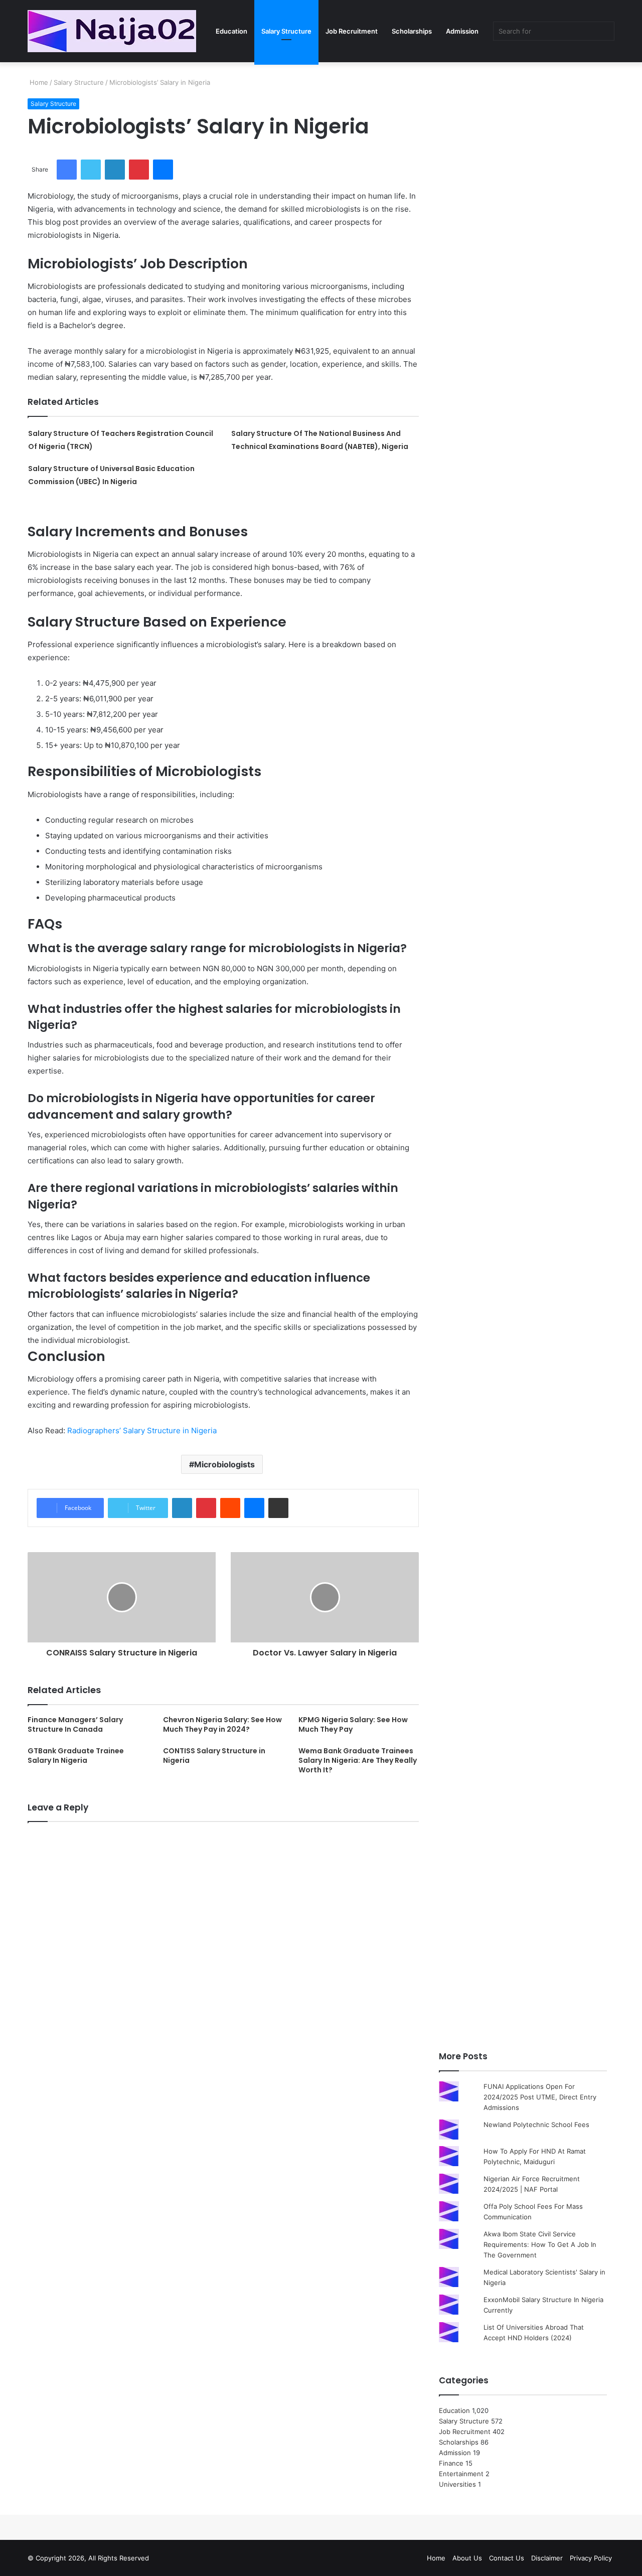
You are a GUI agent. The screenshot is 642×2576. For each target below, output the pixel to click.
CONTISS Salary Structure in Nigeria (214, 1756)
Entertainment (461, 2474)
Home (38, 82)
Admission (462, 31)
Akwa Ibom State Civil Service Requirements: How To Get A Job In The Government (540, 2244)
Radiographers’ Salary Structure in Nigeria (142, 1430)
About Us (467, 2558)
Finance (451, 2463)
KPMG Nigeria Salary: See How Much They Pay (353, 1724)
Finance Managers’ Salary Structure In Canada (75, 1724)
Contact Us (507, 2558)
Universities (457, 2484)
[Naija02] (112, 31)
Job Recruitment (352, 31)
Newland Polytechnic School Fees (536, 2125)
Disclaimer (547, 2558)
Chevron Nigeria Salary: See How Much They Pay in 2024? (222, 1724)
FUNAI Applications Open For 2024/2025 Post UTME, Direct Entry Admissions (540, 2097)
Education (231, 31)
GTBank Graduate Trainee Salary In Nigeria (76, 1756)
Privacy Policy (591, 2558)
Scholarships (412, 31)
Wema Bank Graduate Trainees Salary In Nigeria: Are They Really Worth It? (358, 1760)
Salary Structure (286, 31)
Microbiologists (224, 1464)
